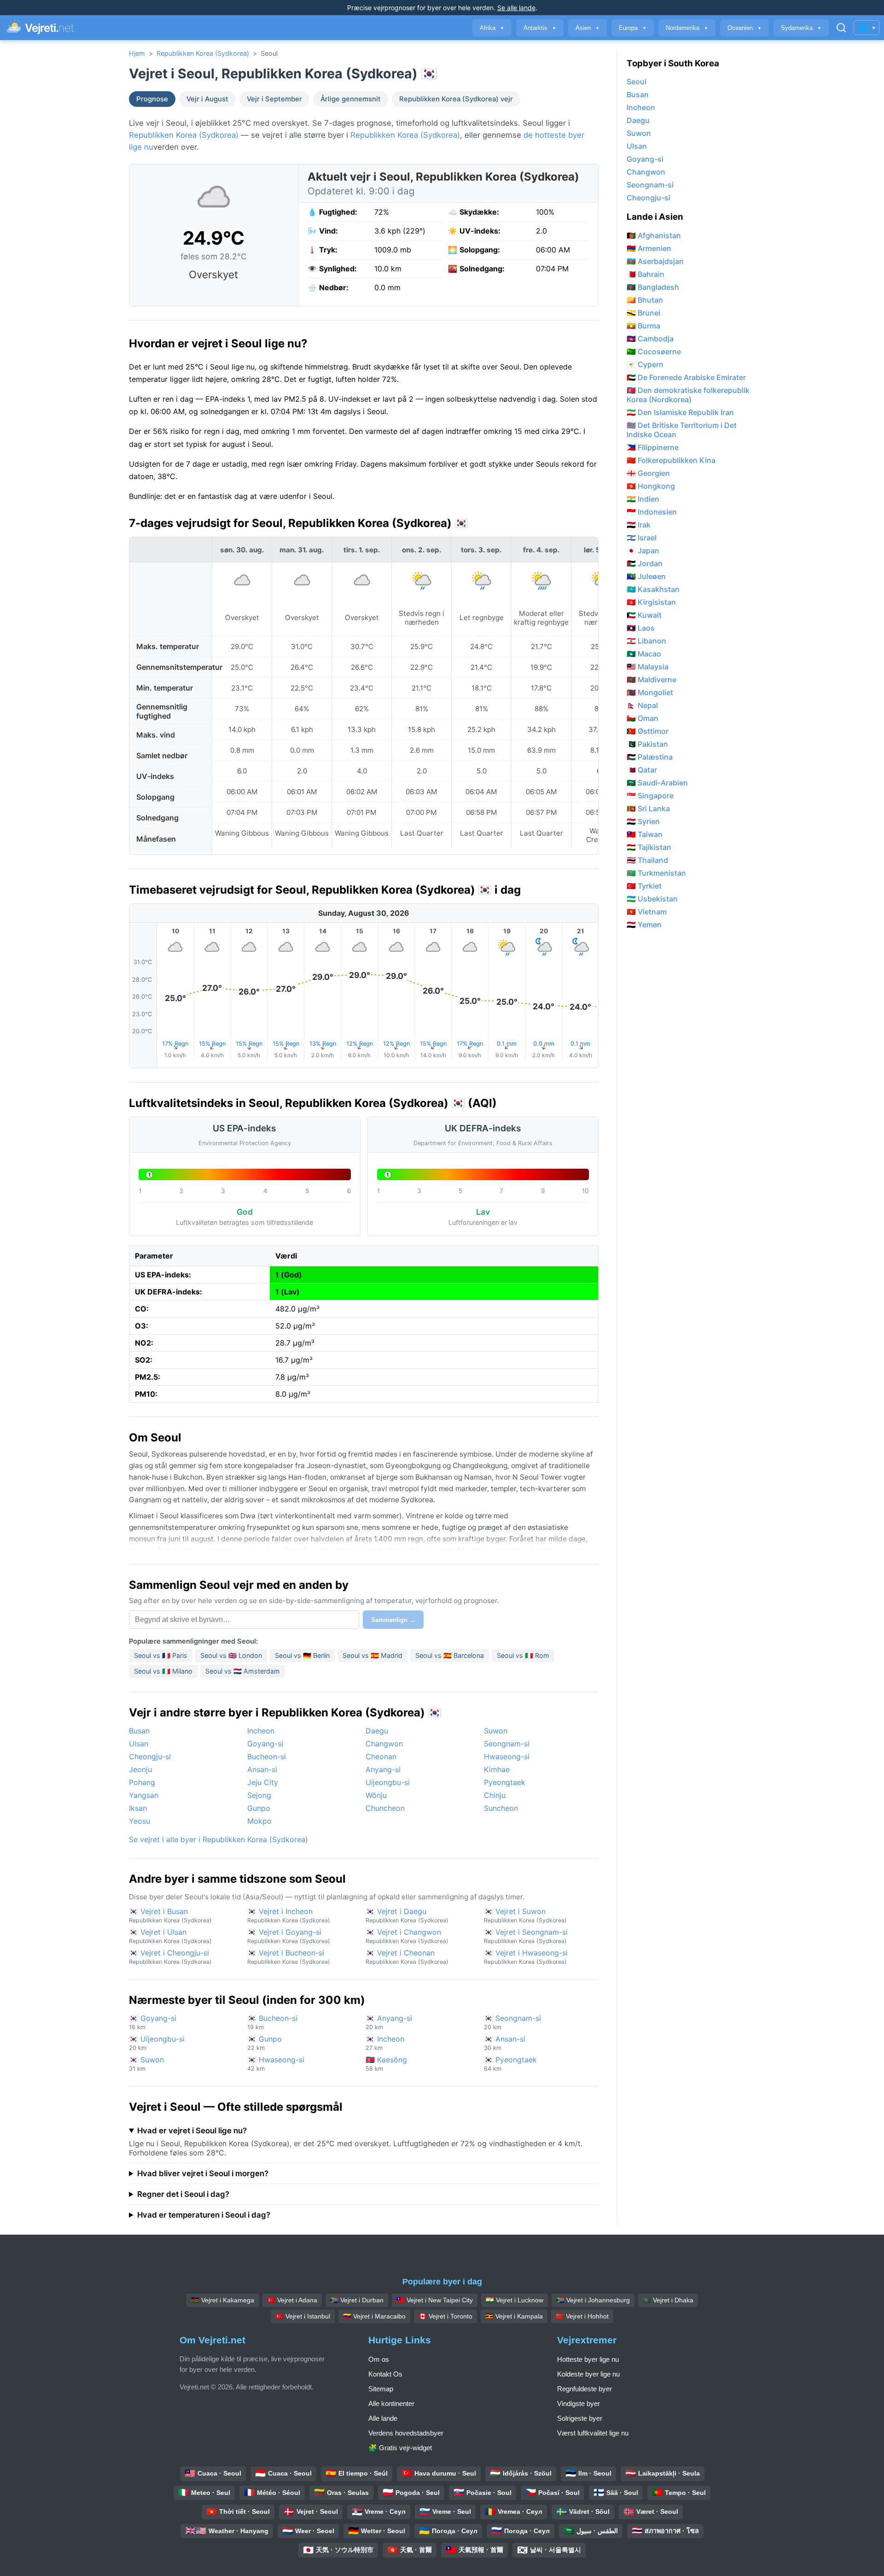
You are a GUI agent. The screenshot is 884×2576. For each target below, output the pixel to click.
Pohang (142, 1782)
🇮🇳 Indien (643, 499)
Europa (633, 28)
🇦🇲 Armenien (649, 248)
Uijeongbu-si (388, 1782)
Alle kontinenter (391, 2403)
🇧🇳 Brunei (643, 313)
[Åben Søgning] (841, 28)
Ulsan (139, 1744)
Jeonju (140, 1769)
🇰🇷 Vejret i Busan (170, 1915)
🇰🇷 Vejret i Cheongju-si (170, 1957)
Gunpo (259, 1808)
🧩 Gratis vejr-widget (400, 2448)
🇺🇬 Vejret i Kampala (514, 2316)
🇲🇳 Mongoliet (650, 692)
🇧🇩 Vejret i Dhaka (668, 2300)
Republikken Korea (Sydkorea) (203, 53)
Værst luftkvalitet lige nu (593, 2433)
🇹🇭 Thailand (647, 860)
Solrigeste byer (580, 2418)
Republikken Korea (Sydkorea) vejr (456, 99)
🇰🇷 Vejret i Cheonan (407, 1957)
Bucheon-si (267, 1756)
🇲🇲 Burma (643, 326)
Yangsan (144, 1795)
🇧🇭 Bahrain (646, 274)
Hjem (137, 53)
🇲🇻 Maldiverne (651, 679)
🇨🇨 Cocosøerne (654, 351)
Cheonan (381, 1756)
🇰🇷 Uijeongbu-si (157, 2043)
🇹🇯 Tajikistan (649, 847)
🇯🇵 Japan (643, 550)
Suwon (496, 1731)
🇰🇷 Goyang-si (153, 2022)
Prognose (152, 99)
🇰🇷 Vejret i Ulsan (170, 1936)
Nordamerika (687, 28)
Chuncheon (385, 1808)
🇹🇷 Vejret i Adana (292, 2300)
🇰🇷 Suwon (146, 2064)
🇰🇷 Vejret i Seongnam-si (526, 1936)
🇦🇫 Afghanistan (654, 235)
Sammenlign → (393, 1620)
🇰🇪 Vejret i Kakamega (223, 2300)
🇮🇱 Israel (642, 538)
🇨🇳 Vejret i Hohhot (582, 2316)
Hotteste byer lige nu (588, 2359)
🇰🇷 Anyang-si (389, 2022)
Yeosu (140, 1821)
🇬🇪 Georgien (648, 473)
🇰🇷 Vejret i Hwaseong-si (526, 1957)
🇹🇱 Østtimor (648, 731)
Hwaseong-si (507, 1756)
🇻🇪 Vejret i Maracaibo (374, 2316)
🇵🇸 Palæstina (650, 757)
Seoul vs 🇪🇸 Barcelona (450, 1655)
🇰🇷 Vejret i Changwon (407, 1936)
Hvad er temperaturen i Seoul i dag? (204, 2215)
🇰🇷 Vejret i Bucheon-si (289, 1957)
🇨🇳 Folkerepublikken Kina (671, 460)
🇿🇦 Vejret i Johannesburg (593, 2300)
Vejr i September (274, 99)
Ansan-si (262, 1769)
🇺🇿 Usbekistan (652, 899)
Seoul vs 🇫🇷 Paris (161, 1655)
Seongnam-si (507, 1744)
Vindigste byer (579, 2403)
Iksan (138, 1808)
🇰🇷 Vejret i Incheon (289, 1915)
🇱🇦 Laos (641, 628)
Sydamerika (801, 28)
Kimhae (497, 1769)
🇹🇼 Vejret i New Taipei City (435, 2300)
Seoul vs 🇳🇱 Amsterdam (243, 1671)
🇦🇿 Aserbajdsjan (655, 261)
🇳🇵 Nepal (642, 705)
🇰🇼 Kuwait (644, 615)
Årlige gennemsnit (351, 99)
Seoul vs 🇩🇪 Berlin (302, 1655)
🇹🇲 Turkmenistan (656, 873)
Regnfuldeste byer (584, 2389)
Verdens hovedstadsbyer (406, 2433)
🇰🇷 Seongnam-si (512, 2022)
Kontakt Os (385, 2374)
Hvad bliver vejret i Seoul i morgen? (203, 2173)
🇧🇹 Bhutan (645, 300)
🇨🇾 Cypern (645, 364)
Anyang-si (383, 1769)
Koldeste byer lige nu (588, 2374)
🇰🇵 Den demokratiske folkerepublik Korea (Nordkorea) (688, 395)
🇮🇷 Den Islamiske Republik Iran (680, 412)
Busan (139, 1731)
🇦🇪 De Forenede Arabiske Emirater (686, 377)
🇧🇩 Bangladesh (653, 287)
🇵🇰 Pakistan (647, 744)
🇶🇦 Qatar (642, 770)
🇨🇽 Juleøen (646, 576)
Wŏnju (376, 1795)
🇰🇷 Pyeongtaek (510, 2064)
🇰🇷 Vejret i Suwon (525, 1915)
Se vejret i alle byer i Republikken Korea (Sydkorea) (218, 1839)
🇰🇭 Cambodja (650, 339)
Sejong (259, 1795)
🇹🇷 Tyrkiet (644, 886)
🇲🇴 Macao (644, 654)
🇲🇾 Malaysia (648, 667)
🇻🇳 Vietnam (647, 912)
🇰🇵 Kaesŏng (386, 2064)
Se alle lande (516, 8)
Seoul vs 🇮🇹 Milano (163, 1671)
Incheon (261, 1731)
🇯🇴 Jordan (645, 563)
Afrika (492, 28)
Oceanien (744, 28)
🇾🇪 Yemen (644, 925)
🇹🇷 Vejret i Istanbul (303, 2316)
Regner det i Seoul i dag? (183, 2194)
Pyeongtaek (505, 1782)
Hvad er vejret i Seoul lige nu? (192, 2131)
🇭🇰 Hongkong (651, 486)
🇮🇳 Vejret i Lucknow (515, 2300)
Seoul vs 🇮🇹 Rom (523, 1655)
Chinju (495, 1795)
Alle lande (383, 2418)
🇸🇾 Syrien (643, 821)
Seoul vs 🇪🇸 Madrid (372, 1655)
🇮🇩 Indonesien (652, 512)
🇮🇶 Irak (639, 525)
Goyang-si (265, 1744)
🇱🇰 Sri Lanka (648, 808)
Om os (379, 2359)
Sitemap (381, 2389)
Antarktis (540, 28)
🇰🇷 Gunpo (265, 2043)
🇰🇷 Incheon (385, 2043)
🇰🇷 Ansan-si (505, 2043)
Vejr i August (207, 99)
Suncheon (501, 1808)
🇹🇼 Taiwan (645, 834)
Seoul (637, 82)
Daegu (377, 1731)
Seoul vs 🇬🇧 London (231, 1655)
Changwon (384, 1744)
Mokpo (259, 1821)
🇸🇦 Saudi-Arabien (657, 783)
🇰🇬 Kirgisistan (651, 602)
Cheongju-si (150, 1756)
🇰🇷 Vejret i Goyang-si (289, 1936)
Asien (587, 28)
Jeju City (263, 1782)
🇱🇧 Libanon (646, 641)
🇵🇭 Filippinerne (653, 447)
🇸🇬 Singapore (650, 796)
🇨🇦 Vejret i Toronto (445, 2316)
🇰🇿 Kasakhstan (653, 589)
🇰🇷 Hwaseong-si (276, 2064)
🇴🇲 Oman (643, 718)
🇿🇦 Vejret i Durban (357, 2300)
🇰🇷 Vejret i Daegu (407, 1915)
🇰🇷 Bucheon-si (272, 2022)
